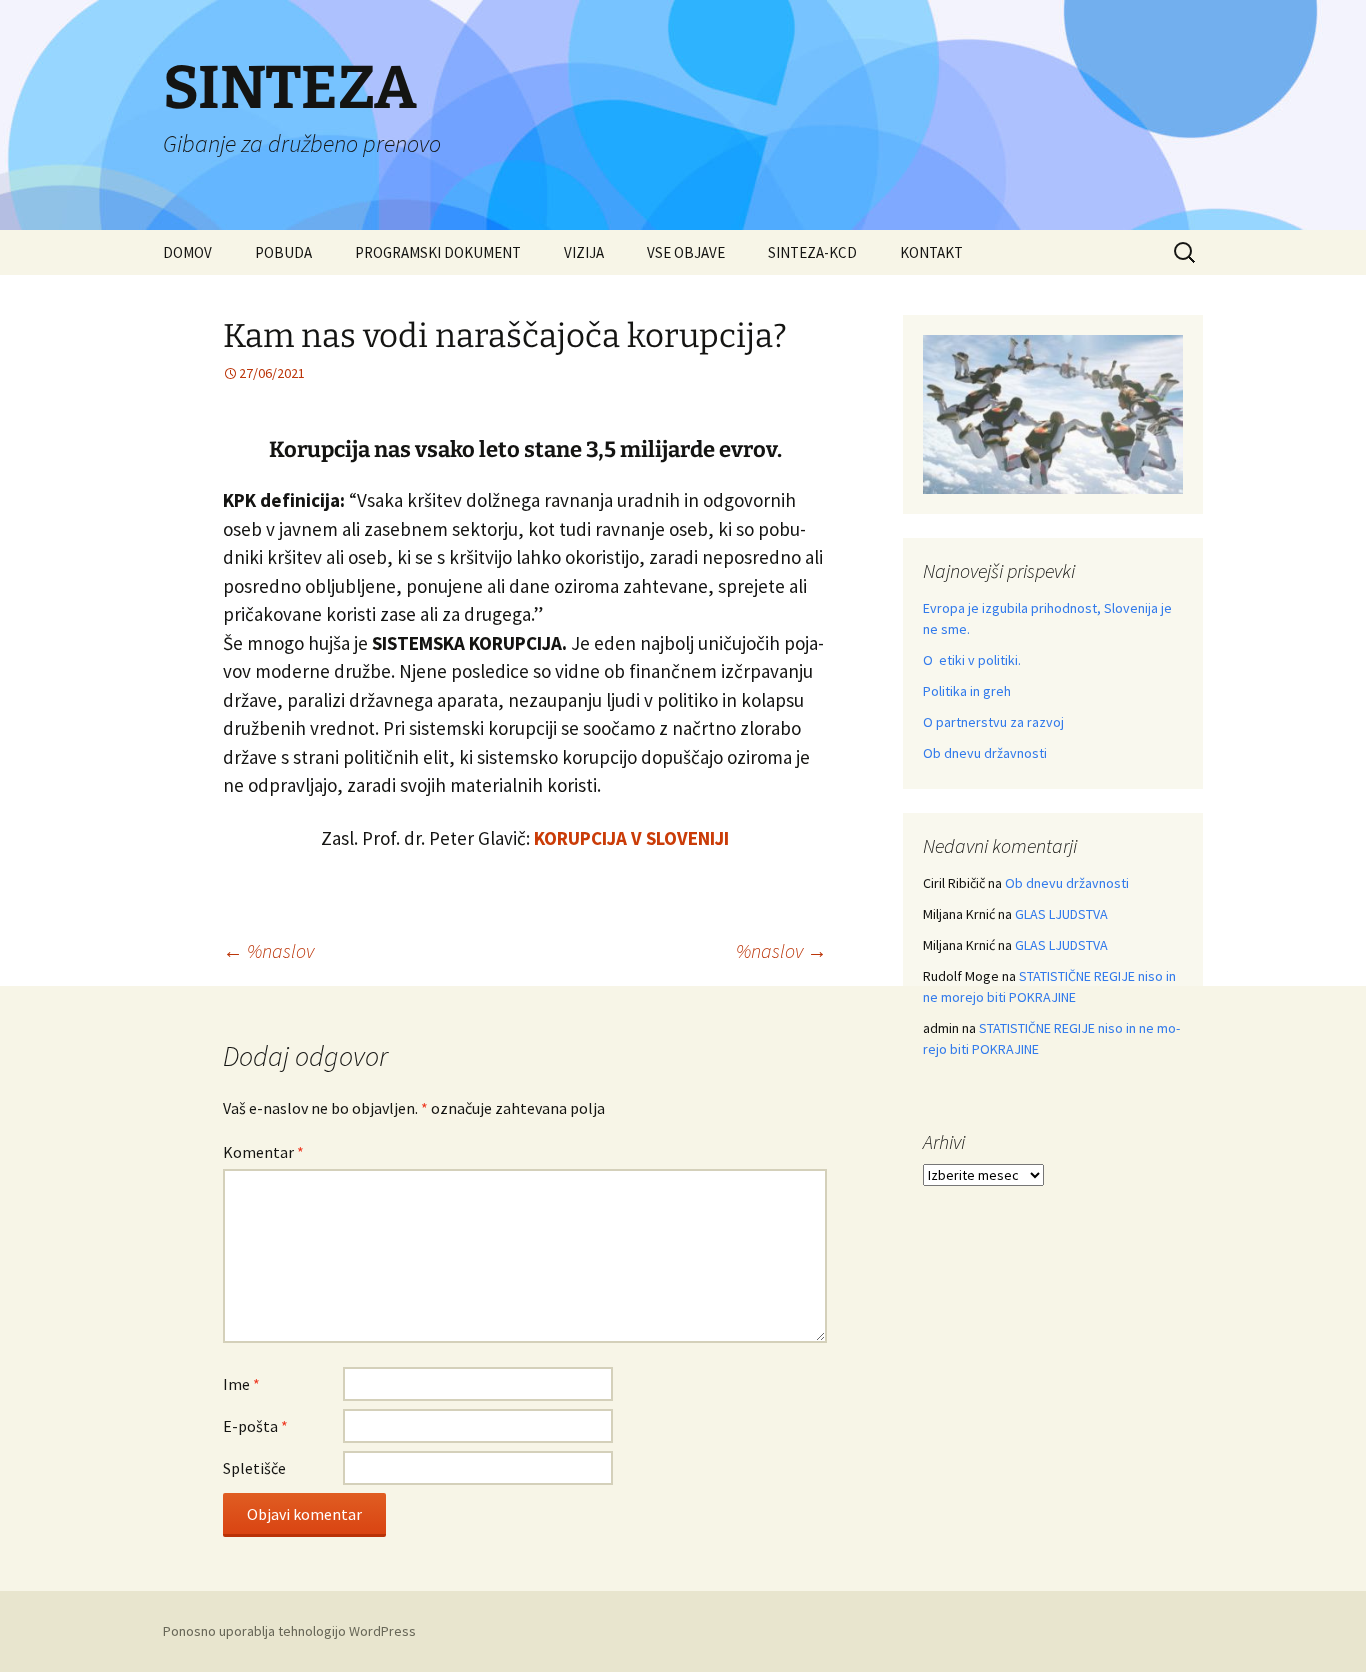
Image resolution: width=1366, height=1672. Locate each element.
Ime (241, 1384)
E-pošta (255, 1426)
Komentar (263, 1152)
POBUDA (283, 252)
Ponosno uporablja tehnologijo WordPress (289, 1631)
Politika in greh (967, 691)
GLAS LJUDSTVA (1061, 914)
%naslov (268, 950)
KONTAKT (931, 252)
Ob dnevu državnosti (985, 753)
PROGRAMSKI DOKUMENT (438, 252)
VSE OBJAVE (686, 252)
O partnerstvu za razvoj (993, 722)
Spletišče (254, 1468)
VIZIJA (584, 252)
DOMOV (187, 252)
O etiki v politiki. (972, 660)
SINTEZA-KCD (812, 252)
